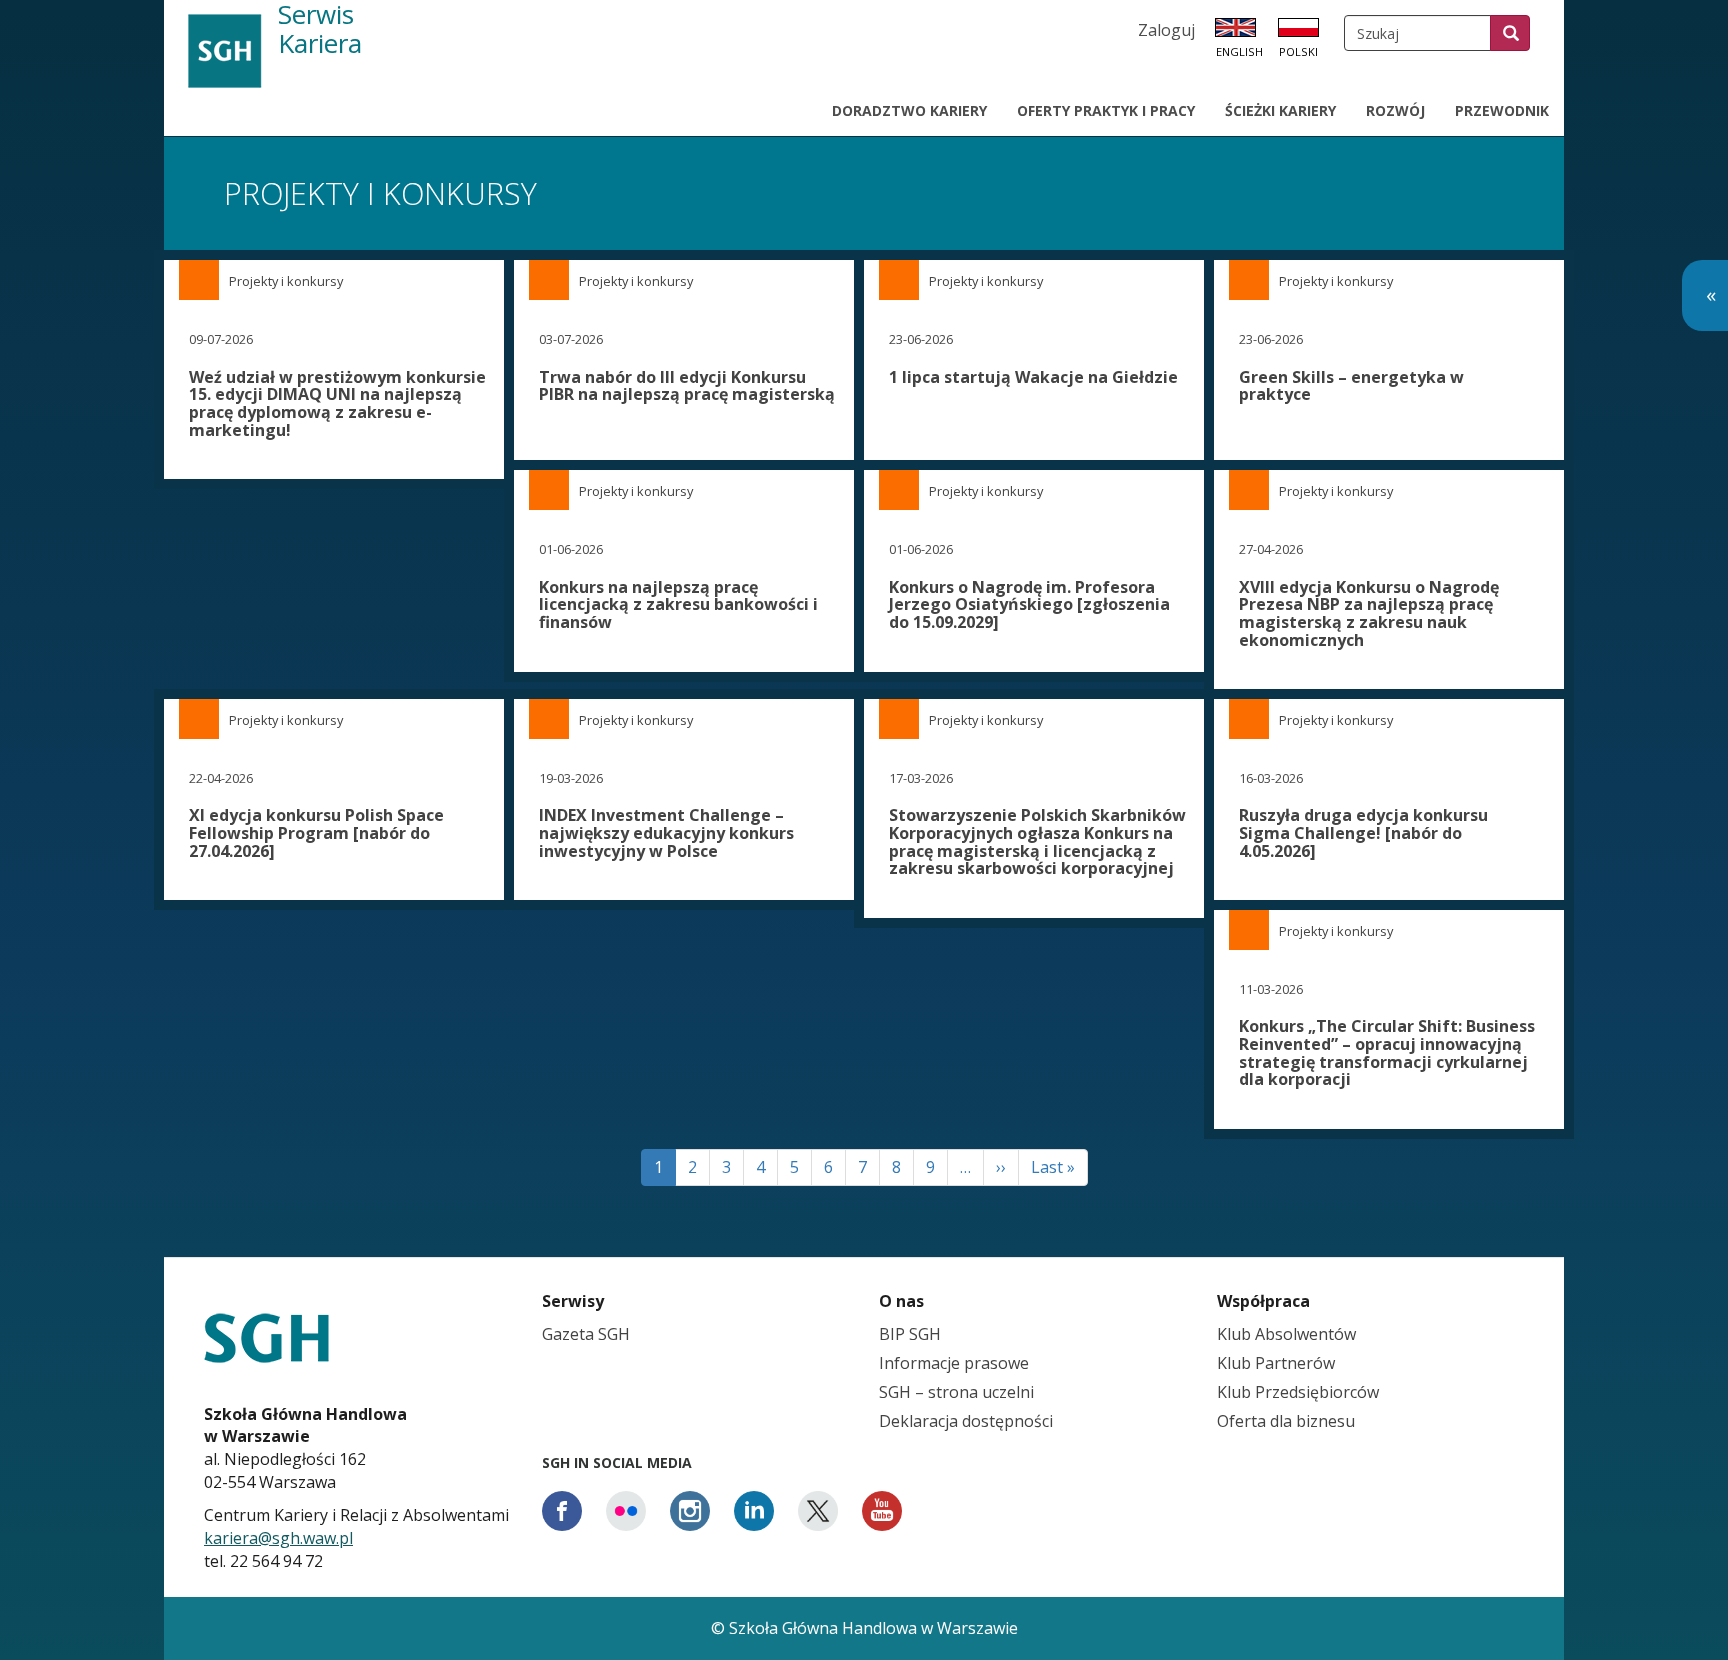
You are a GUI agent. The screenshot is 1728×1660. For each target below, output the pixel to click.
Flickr (626, 1511)
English (1239, 51)
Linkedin (754, 1511)
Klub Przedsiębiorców (1298, 1392)
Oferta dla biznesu (1286, 1421)
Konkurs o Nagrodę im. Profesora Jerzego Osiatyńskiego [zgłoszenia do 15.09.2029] (1029, 604)
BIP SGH (910, 1334)
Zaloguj (1166, 30)
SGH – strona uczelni (956, 1392)
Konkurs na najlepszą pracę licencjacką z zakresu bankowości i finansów (678, 604)
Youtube (882, 1511)
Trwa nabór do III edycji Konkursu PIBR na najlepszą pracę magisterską (687, 386)
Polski (1298, 51)
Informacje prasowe (954, 1363)
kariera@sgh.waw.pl (278, 1538)
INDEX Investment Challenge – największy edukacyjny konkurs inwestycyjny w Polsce (666, 832)
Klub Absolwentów (1286, 1334)
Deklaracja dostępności (966, 1421)
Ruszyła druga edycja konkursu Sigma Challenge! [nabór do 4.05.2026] (1363, 832)
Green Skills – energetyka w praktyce (1351, 386)
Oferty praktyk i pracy (1106, 110)
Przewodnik (1502, 110)
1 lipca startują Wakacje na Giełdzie (1033, 377)
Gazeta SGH (586, 1334)
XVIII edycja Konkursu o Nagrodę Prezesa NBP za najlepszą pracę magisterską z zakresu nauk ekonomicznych (1369, 613)
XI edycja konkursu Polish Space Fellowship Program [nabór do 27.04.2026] (316, 832)
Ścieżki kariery (1280, 110)
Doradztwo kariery (909, 110)
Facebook (562, 1511)
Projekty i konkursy (286, 281)
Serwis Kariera (320, 30)
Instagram (690, 1511)
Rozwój (1395, 110)
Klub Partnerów (1276, 1363)
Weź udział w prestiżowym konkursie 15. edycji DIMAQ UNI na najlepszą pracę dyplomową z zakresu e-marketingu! (337, 403)
